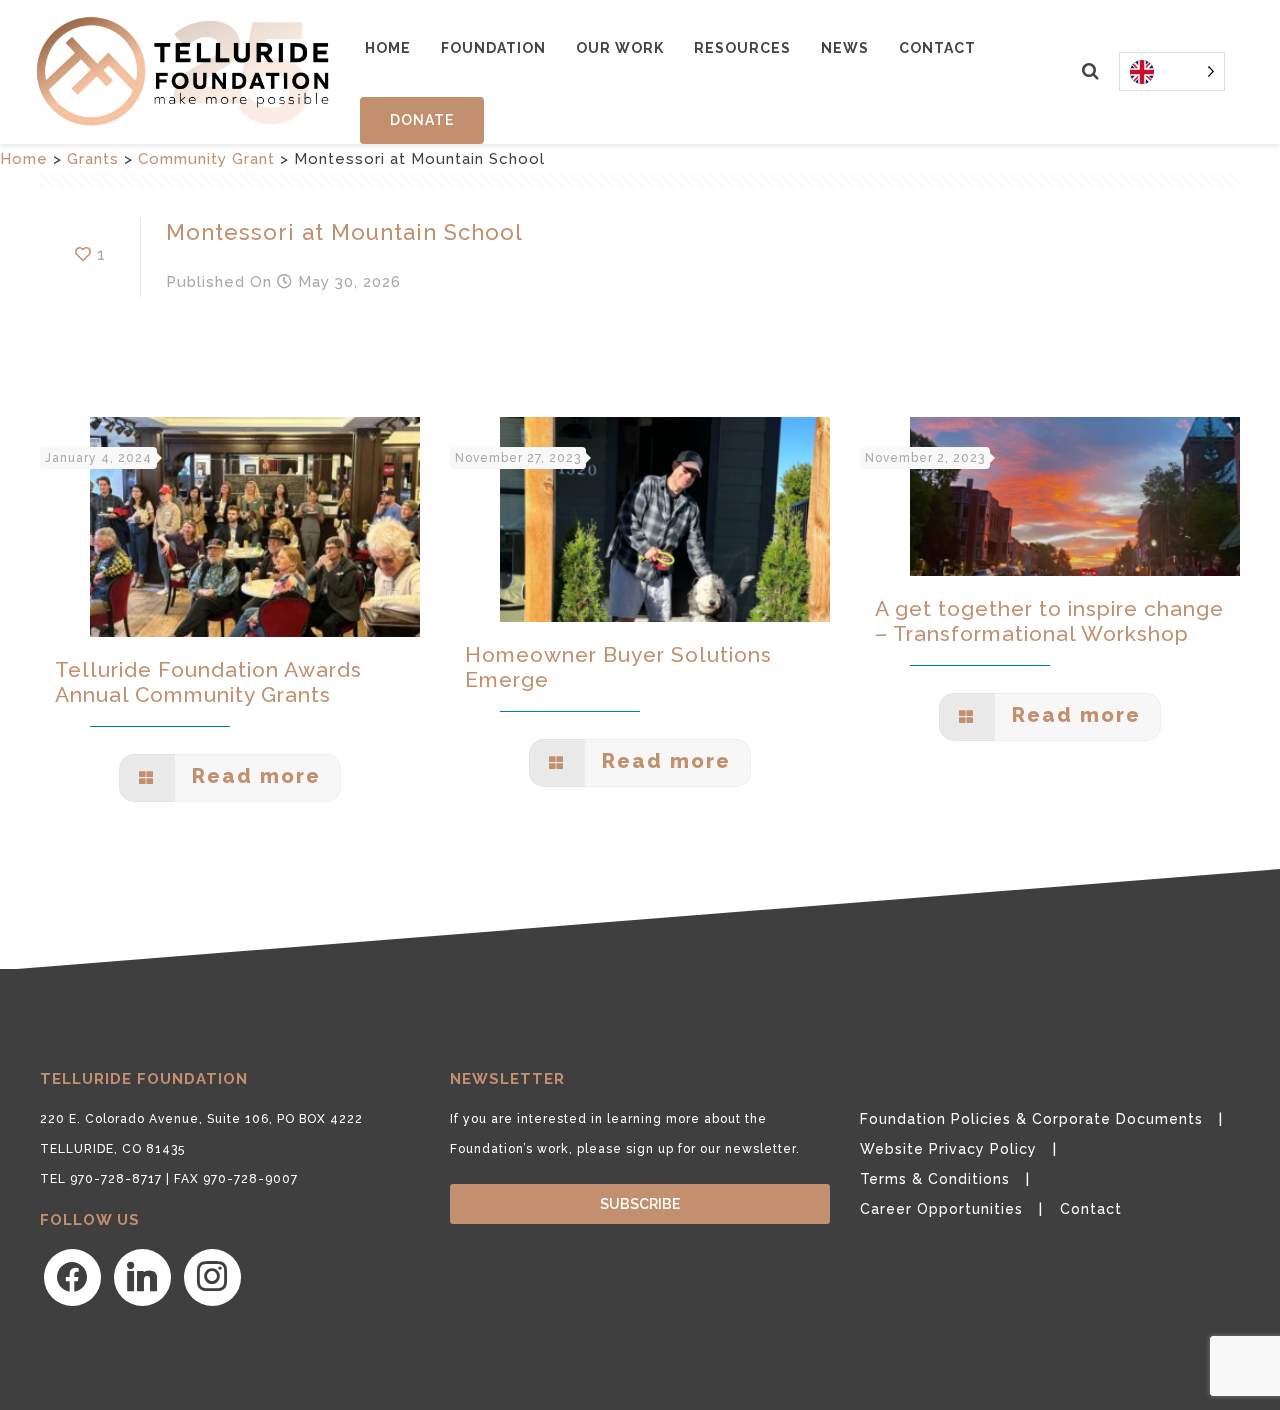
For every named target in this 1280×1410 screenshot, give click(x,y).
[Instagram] (212, 1277)
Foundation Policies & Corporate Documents (1031, 1119)
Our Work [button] (620, 48)
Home (388, 48)
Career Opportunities (941, 1209)
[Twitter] (142, 1277)
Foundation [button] (493, 48)
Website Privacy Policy (948, 1149)
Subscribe (640, 1204)
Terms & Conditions (935, 1179)
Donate (422, 120)
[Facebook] (72, 1277)
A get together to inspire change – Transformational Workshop (1049, 621)
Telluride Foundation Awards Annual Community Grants (208, 682)
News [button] (845, 48)
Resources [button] (742, 48)
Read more (253, 776)
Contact (937, 48)
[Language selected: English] (1172, 71)
